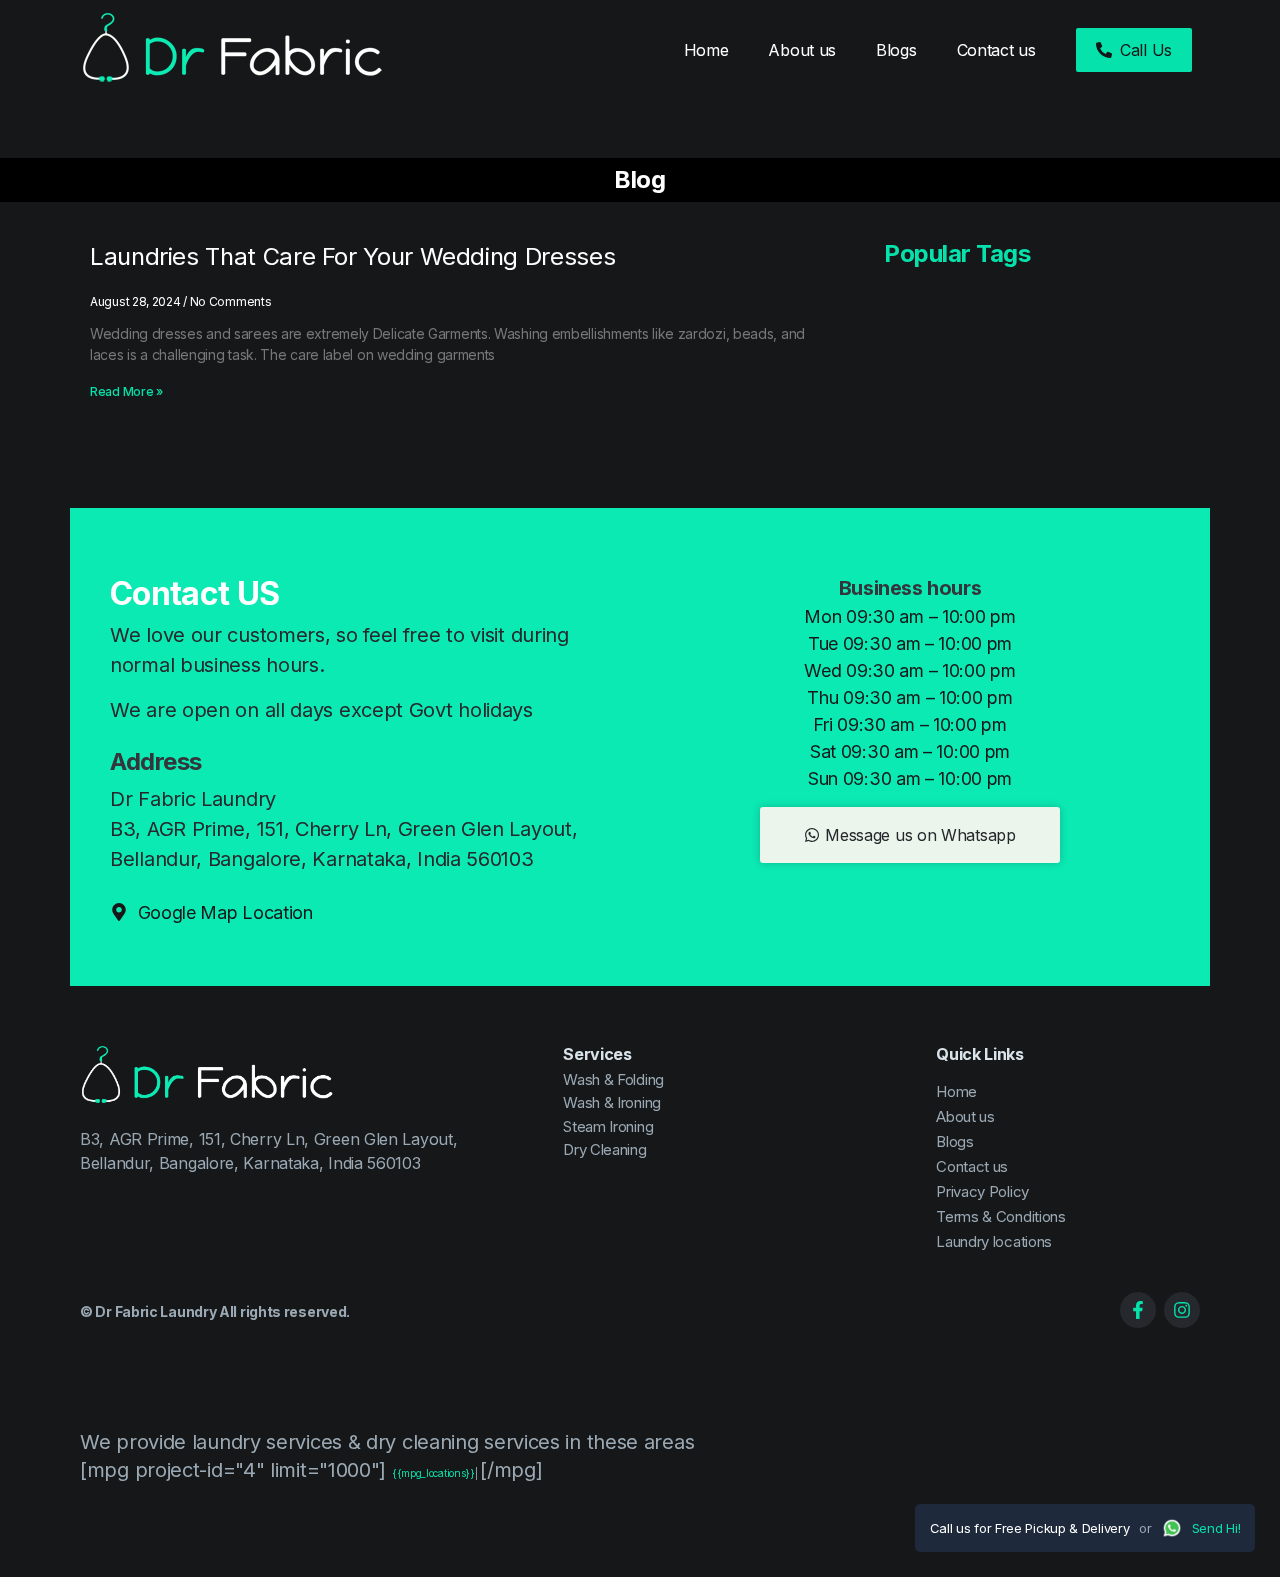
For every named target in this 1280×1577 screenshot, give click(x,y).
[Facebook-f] (1138, 1310)
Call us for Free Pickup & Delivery (1030, 1528)
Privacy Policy (982, 1191)
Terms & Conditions (1001, 1216)
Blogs (896, 50)
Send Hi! (1216, 1528)
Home (706, 50)
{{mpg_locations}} (433, 1473)
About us (802, 50)
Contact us (996, 50)
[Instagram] (1182, 1310)
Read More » (126, 391)
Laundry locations (994, 1241)
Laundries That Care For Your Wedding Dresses (352, 256)
